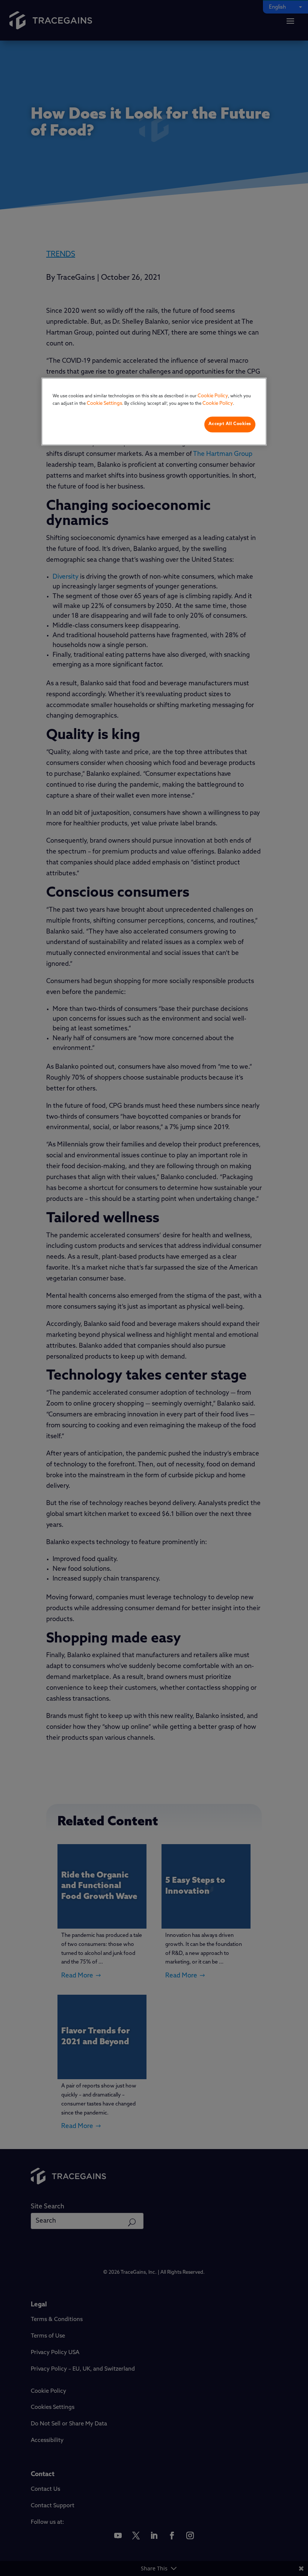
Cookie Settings (104, 403)
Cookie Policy (213, 396)
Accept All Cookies (230, 424)
